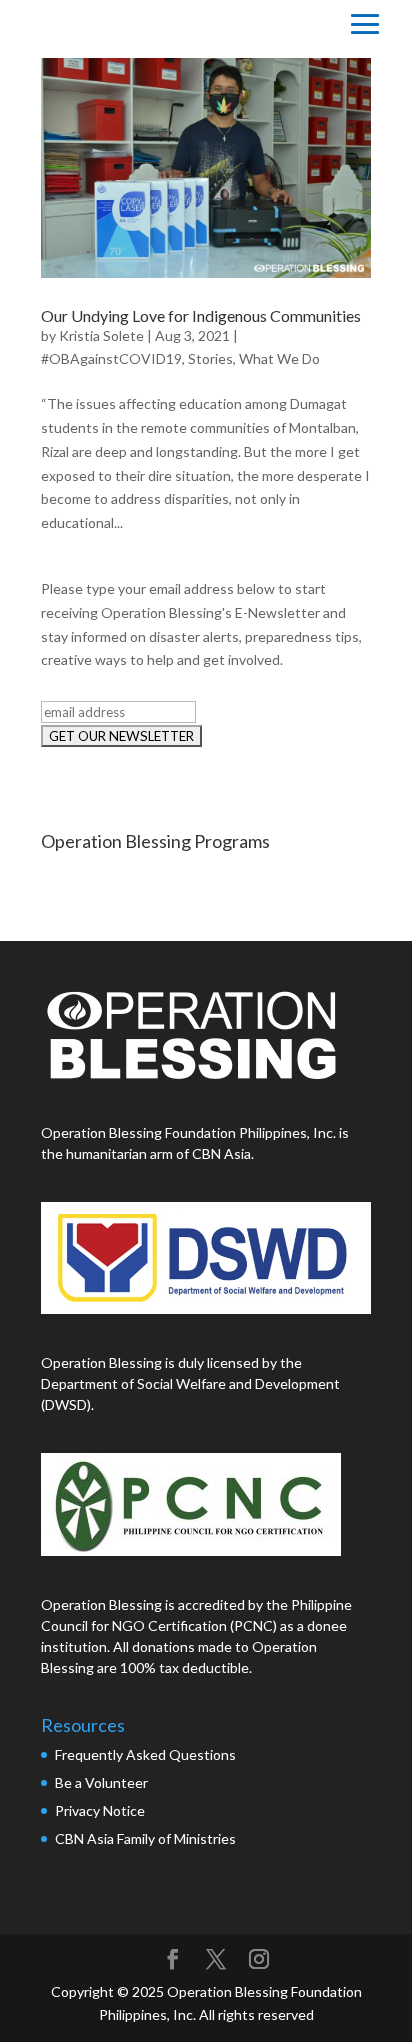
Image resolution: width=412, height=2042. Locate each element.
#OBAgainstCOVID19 (111, 358)
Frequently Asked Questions (147, 1754)
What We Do (279, 358)
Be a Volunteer (101, 1782)
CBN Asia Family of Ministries (145, 1838)
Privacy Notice (100, 1810)
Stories (210, 358)
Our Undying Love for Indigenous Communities (201, 315)
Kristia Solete (101, 335)
